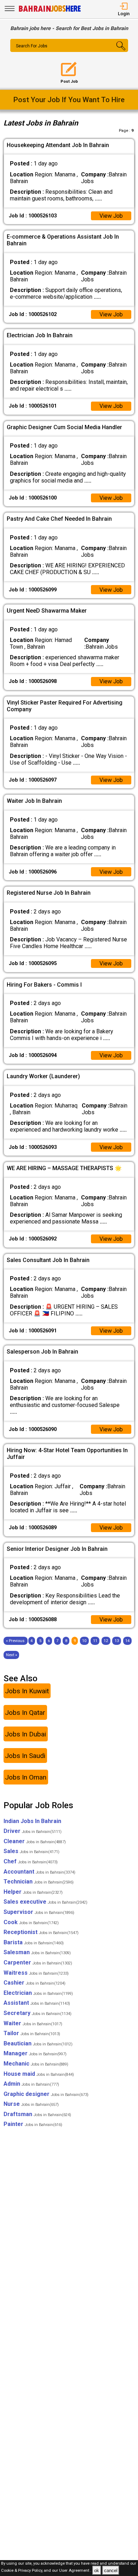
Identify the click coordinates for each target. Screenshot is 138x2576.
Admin (31, 2084)
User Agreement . (75, 2571)
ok (97, 2571)
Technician (39, 1882)
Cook (31, 1922)
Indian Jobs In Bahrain (32, 1821)
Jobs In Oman (26, 1777)
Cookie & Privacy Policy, (22, 2571)
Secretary (38, 2013)
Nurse (31, 2104)
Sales (31, 1851)
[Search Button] (118, 52)
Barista (34, 1942)
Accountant (39, 1872)
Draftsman (37, 2114)
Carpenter (38, 1962)
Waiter (33, 2023)
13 (117, 1641)
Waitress (36, 1973)
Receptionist (41, 1932)
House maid (39, 2074)
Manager (35, 2053)
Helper (33, 1892)
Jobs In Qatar (25, 1713)
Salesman (37, 1952)
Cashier (34, 1983)
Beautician (38, 2043)
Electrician (38, 1993)
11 (95, 1641)
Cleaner (35, 1841)
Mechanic (36, 2064)
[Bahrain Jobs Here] (50, 11)
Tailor (32, 2033)
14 (127, 1641)
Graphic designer (46, 2094)
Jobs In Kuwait (27, 1691)
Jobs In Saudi (25, 1756)
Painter (33, 2124)
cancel (111, 2571)
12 (106, 1641)
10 (84, 1641)
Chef (31, 1861)
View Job (111, 216)
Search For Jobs (32, 46)
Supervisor (39, 1912)
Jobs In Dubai (25, 1734)
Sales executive (45, 1902)
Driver (33, 1831)
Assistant (37, 2003)
